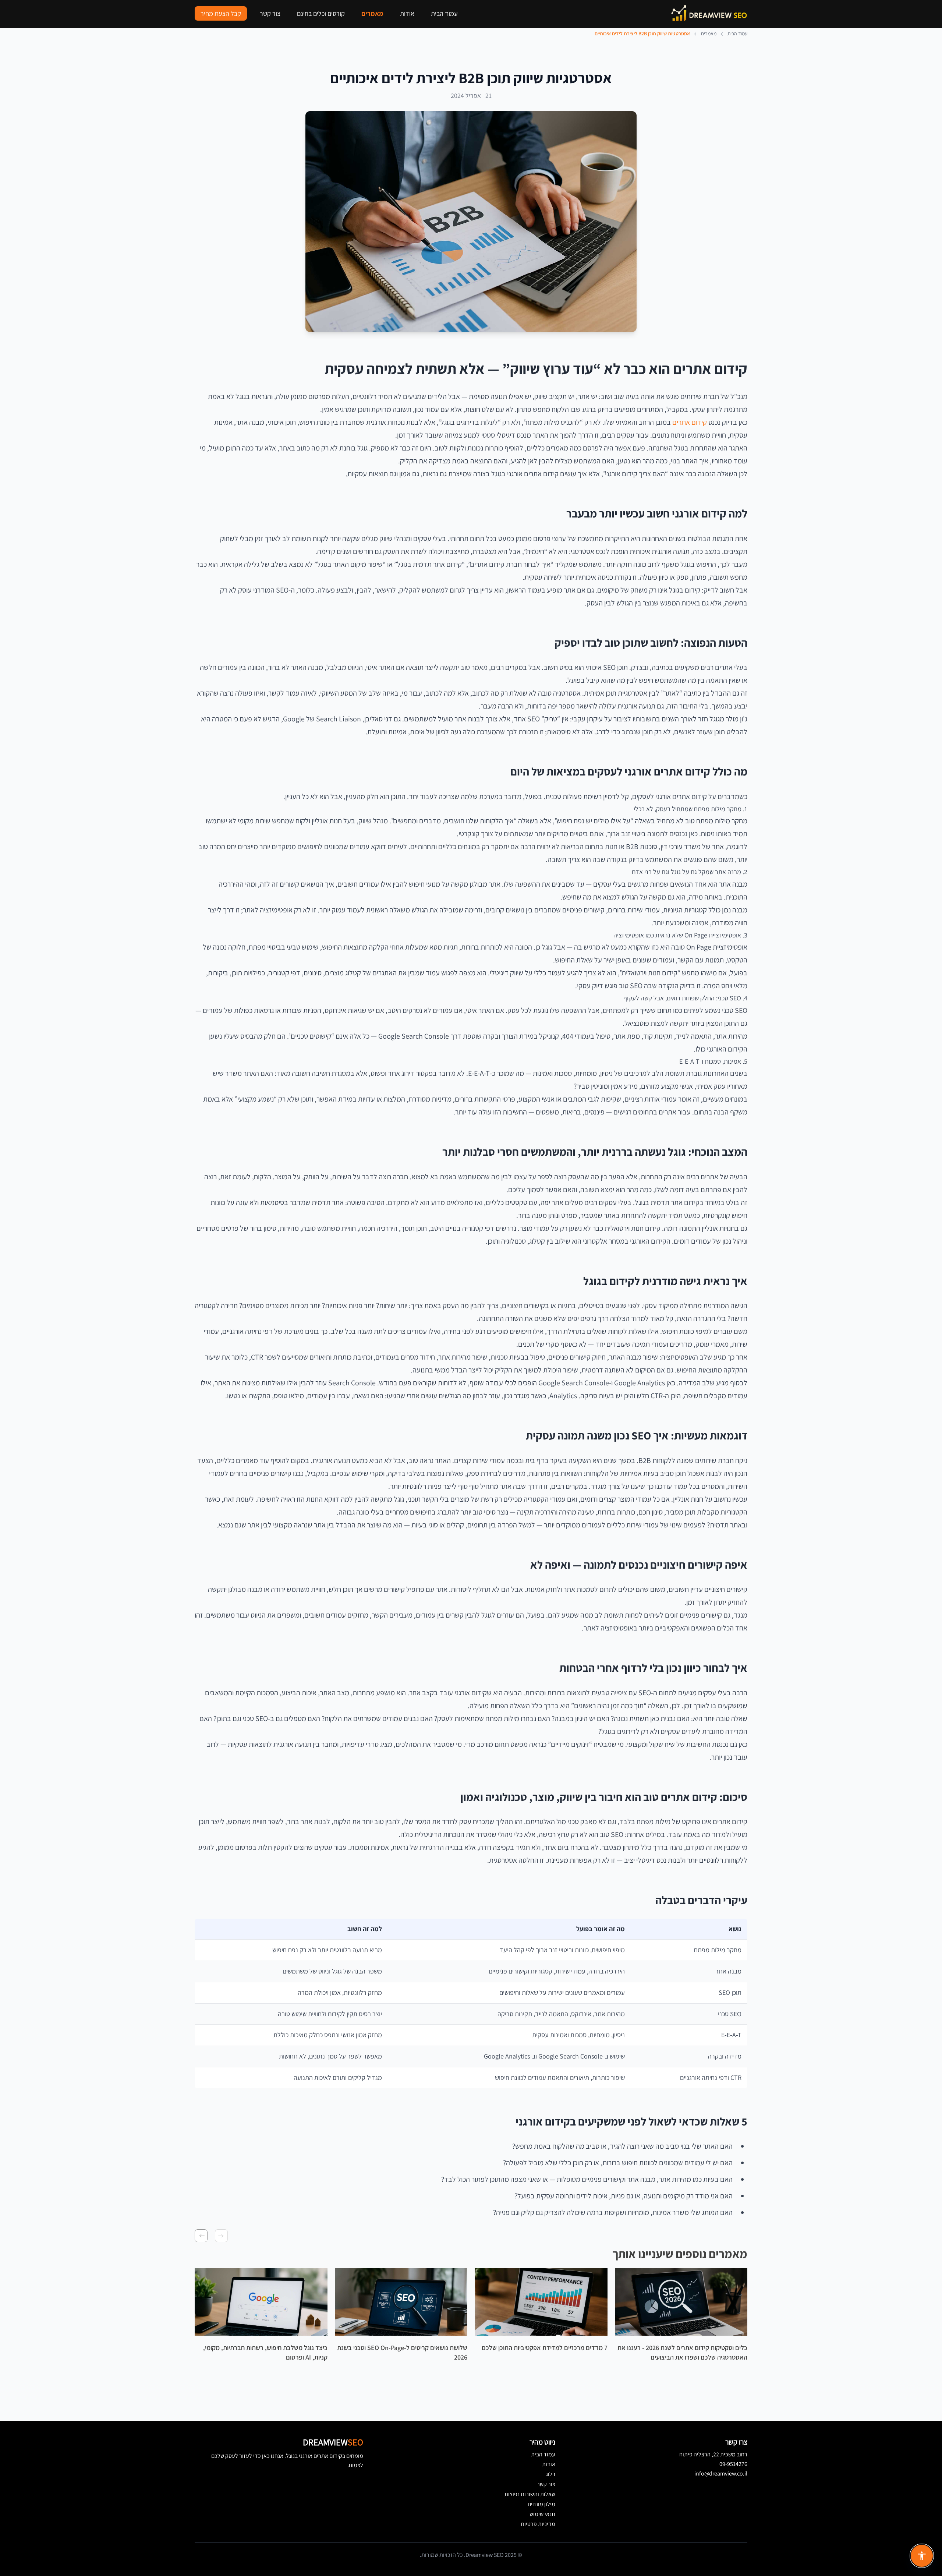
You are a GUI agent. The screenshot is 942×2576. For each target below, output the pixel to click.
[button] (221, 2236)
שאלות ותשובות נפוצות (530, 2494)
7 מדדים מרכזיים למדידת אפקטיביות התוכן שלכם (545, 2348)
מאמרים (372, 13)
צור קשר (270, 13)
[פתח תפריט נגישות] (922, 2556)
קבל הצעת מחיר (221, 13)
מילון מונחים (541, 2504)
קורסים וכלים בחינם (321, 13)
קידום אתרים (690, 422)
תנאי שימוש (542, 2514)
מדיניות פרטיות (538, 2524)
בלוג (550, 2474)
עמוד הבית (444, 13)
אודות (407, 13)
